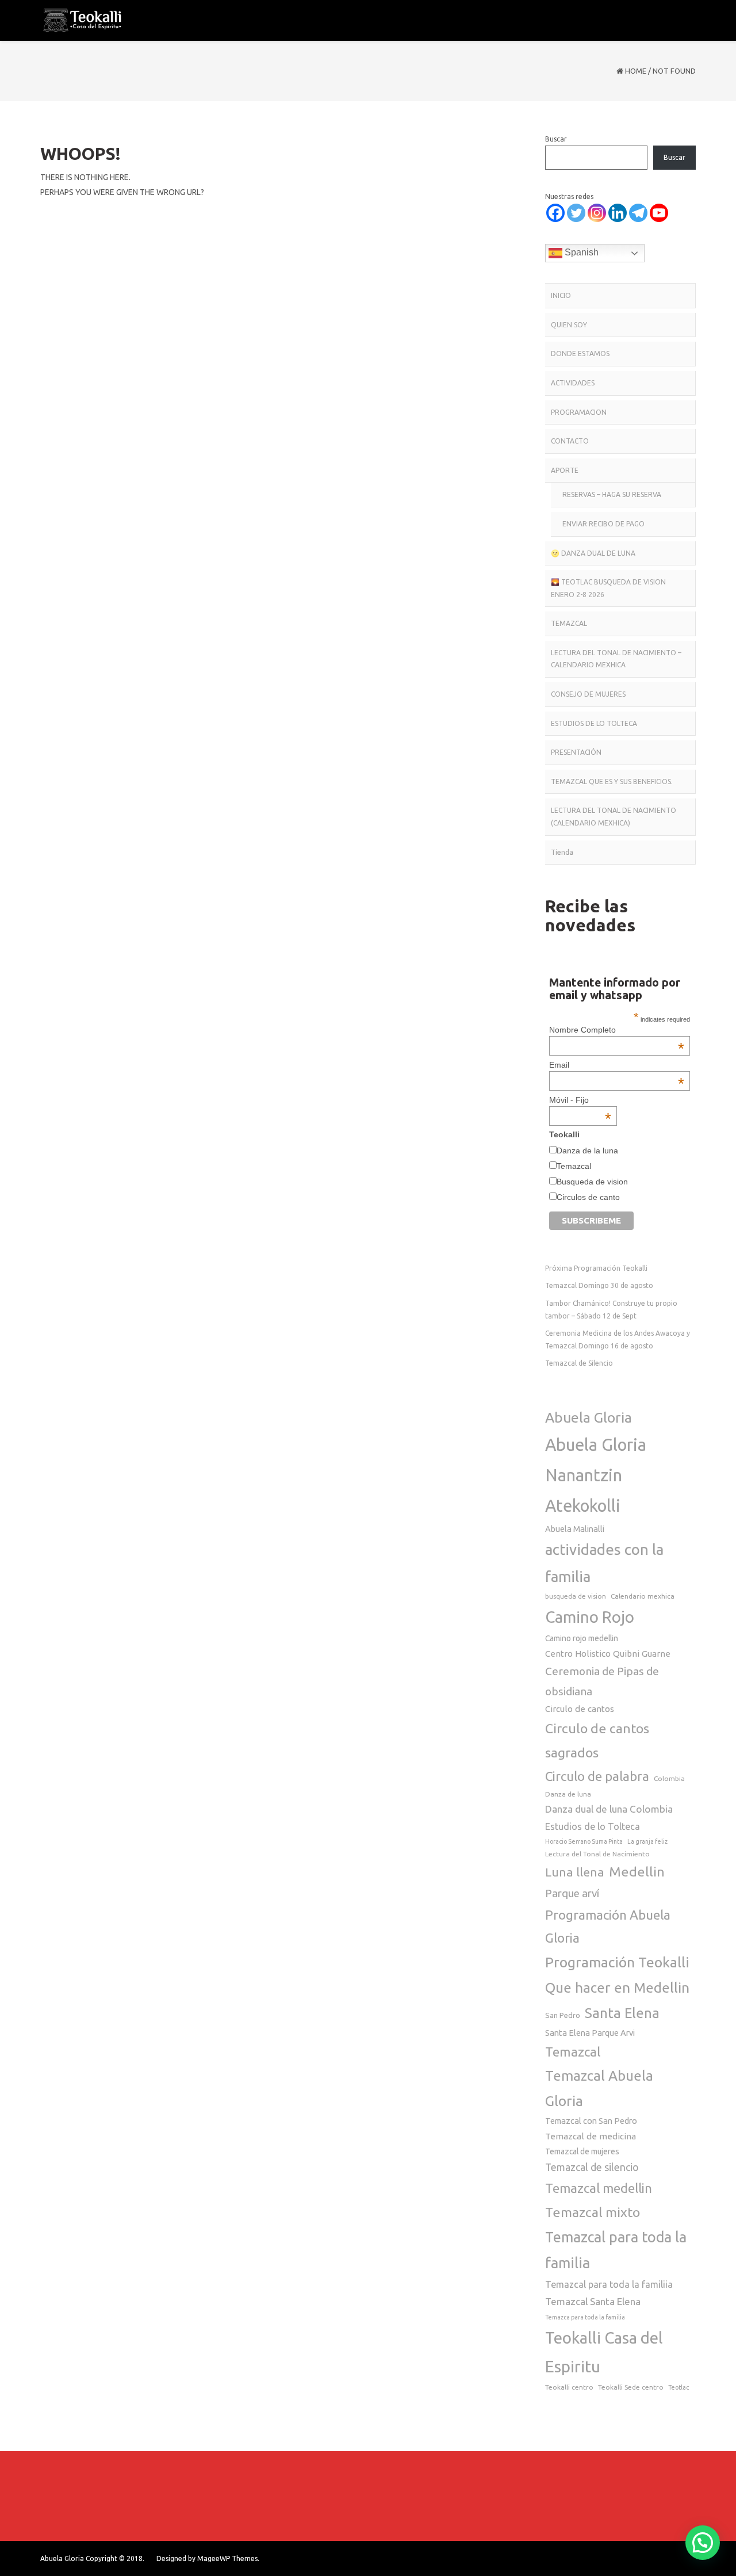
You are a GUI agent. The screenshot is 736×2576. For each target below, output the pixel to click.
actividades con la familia (604, 1563)
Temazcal (574, 1166)
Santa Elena (622, 2013)
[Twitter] (576, 213)
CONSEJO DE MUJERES (588, 694)
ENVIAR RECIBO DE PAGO (603, 524)
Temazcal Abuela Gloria (599, 2088)
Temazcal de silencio (592, 2167)
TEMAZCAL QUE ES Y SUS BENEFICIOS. (612, 781)
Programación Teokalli (617, 1962)
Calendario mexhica (643, 1596)
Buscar (556, 139)
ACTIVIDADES (573, 383)
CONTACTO (570, 441)
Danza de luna (568, 1794)
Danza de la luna (587, 1151)
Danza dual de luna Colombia (609, 1809)
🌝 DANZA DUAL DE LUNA (593, 553)
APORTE (565, 470)
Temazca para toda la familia (585, 2317)
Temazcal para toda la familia (616, 2250)
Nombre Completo (616, 1030)
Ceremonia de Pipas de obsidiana (602, 1681)
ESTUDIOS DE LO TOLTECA (594, 723)
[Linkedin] (618, 213)
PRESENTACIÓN (576, 752)
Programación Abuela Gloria (608, 1926)
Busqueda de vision (592, 1182)
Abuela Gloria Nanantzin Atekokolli (596, 1475)
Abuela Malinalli (575, 1529)
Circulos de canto (588, 1197)
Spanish (580, 252)
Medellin (637, 1871)
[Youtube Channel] (659, 213)
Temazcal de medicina (591, 2136)
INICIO (561, 295)
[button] (703, 2543)
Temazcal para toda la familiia (609, 2284)
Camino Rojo (590, 1617)
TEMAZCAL (569, 623)
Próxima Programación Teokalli (596, 1268)
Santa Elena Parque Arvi (590, 2033)
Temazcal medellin (599, 2188)
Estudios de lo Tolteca (593, 1826)
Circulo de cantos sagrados (597, 1740)
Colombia (669, 1778)
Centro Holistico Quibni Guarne (608, 1654)
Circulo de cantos (580, 1709)
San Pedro (563, 2015)
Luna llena (575, 1872)
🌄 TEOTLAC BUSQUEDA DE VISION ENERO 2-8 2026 (608, 588)
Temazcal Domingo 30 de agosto (599, 1285)
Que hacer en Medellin (617, 1988)
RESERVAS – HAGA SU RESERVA (612, 494)
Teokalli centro (569, 2387)
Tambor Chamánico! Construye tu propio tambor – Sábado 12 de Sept (611, 1310)
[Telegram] (638, 213)
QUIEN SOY (569, 325)
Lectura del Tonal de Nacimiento (597, 1854)
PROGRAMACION (579, 412)
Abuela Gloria (589, 1417)
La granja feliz (647, 1841)
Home (636, 71)
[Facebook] (555, 213)
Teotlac (678, 2387)
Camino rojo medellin (582, 1638)
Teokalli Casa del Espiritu (604, 2352)
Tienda (562, 852)
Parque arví (572, 1893)
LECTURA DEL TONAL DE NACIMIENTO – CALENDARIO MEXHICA (616, 659)
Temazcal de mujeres (582, 2151)
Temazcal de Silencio (579, 1363)
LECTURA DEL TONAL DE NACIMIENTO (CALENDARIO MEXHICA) (614, 817)
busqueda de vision (576, 1596)
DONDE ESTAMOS (580, 353)
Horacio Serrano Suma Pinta (584, 1841)
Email (616, 1065)
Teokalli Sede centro (631, 2387)
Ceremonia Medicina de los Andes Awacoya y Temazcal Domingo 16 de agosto (618, 1339)
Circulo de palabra (597, 1776)
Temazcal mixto (593, 2212)
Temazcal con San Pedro (591, 2121)
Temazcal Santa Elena (593, 2301)
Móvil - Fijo (580, 1100)
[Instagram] (597, 213)
